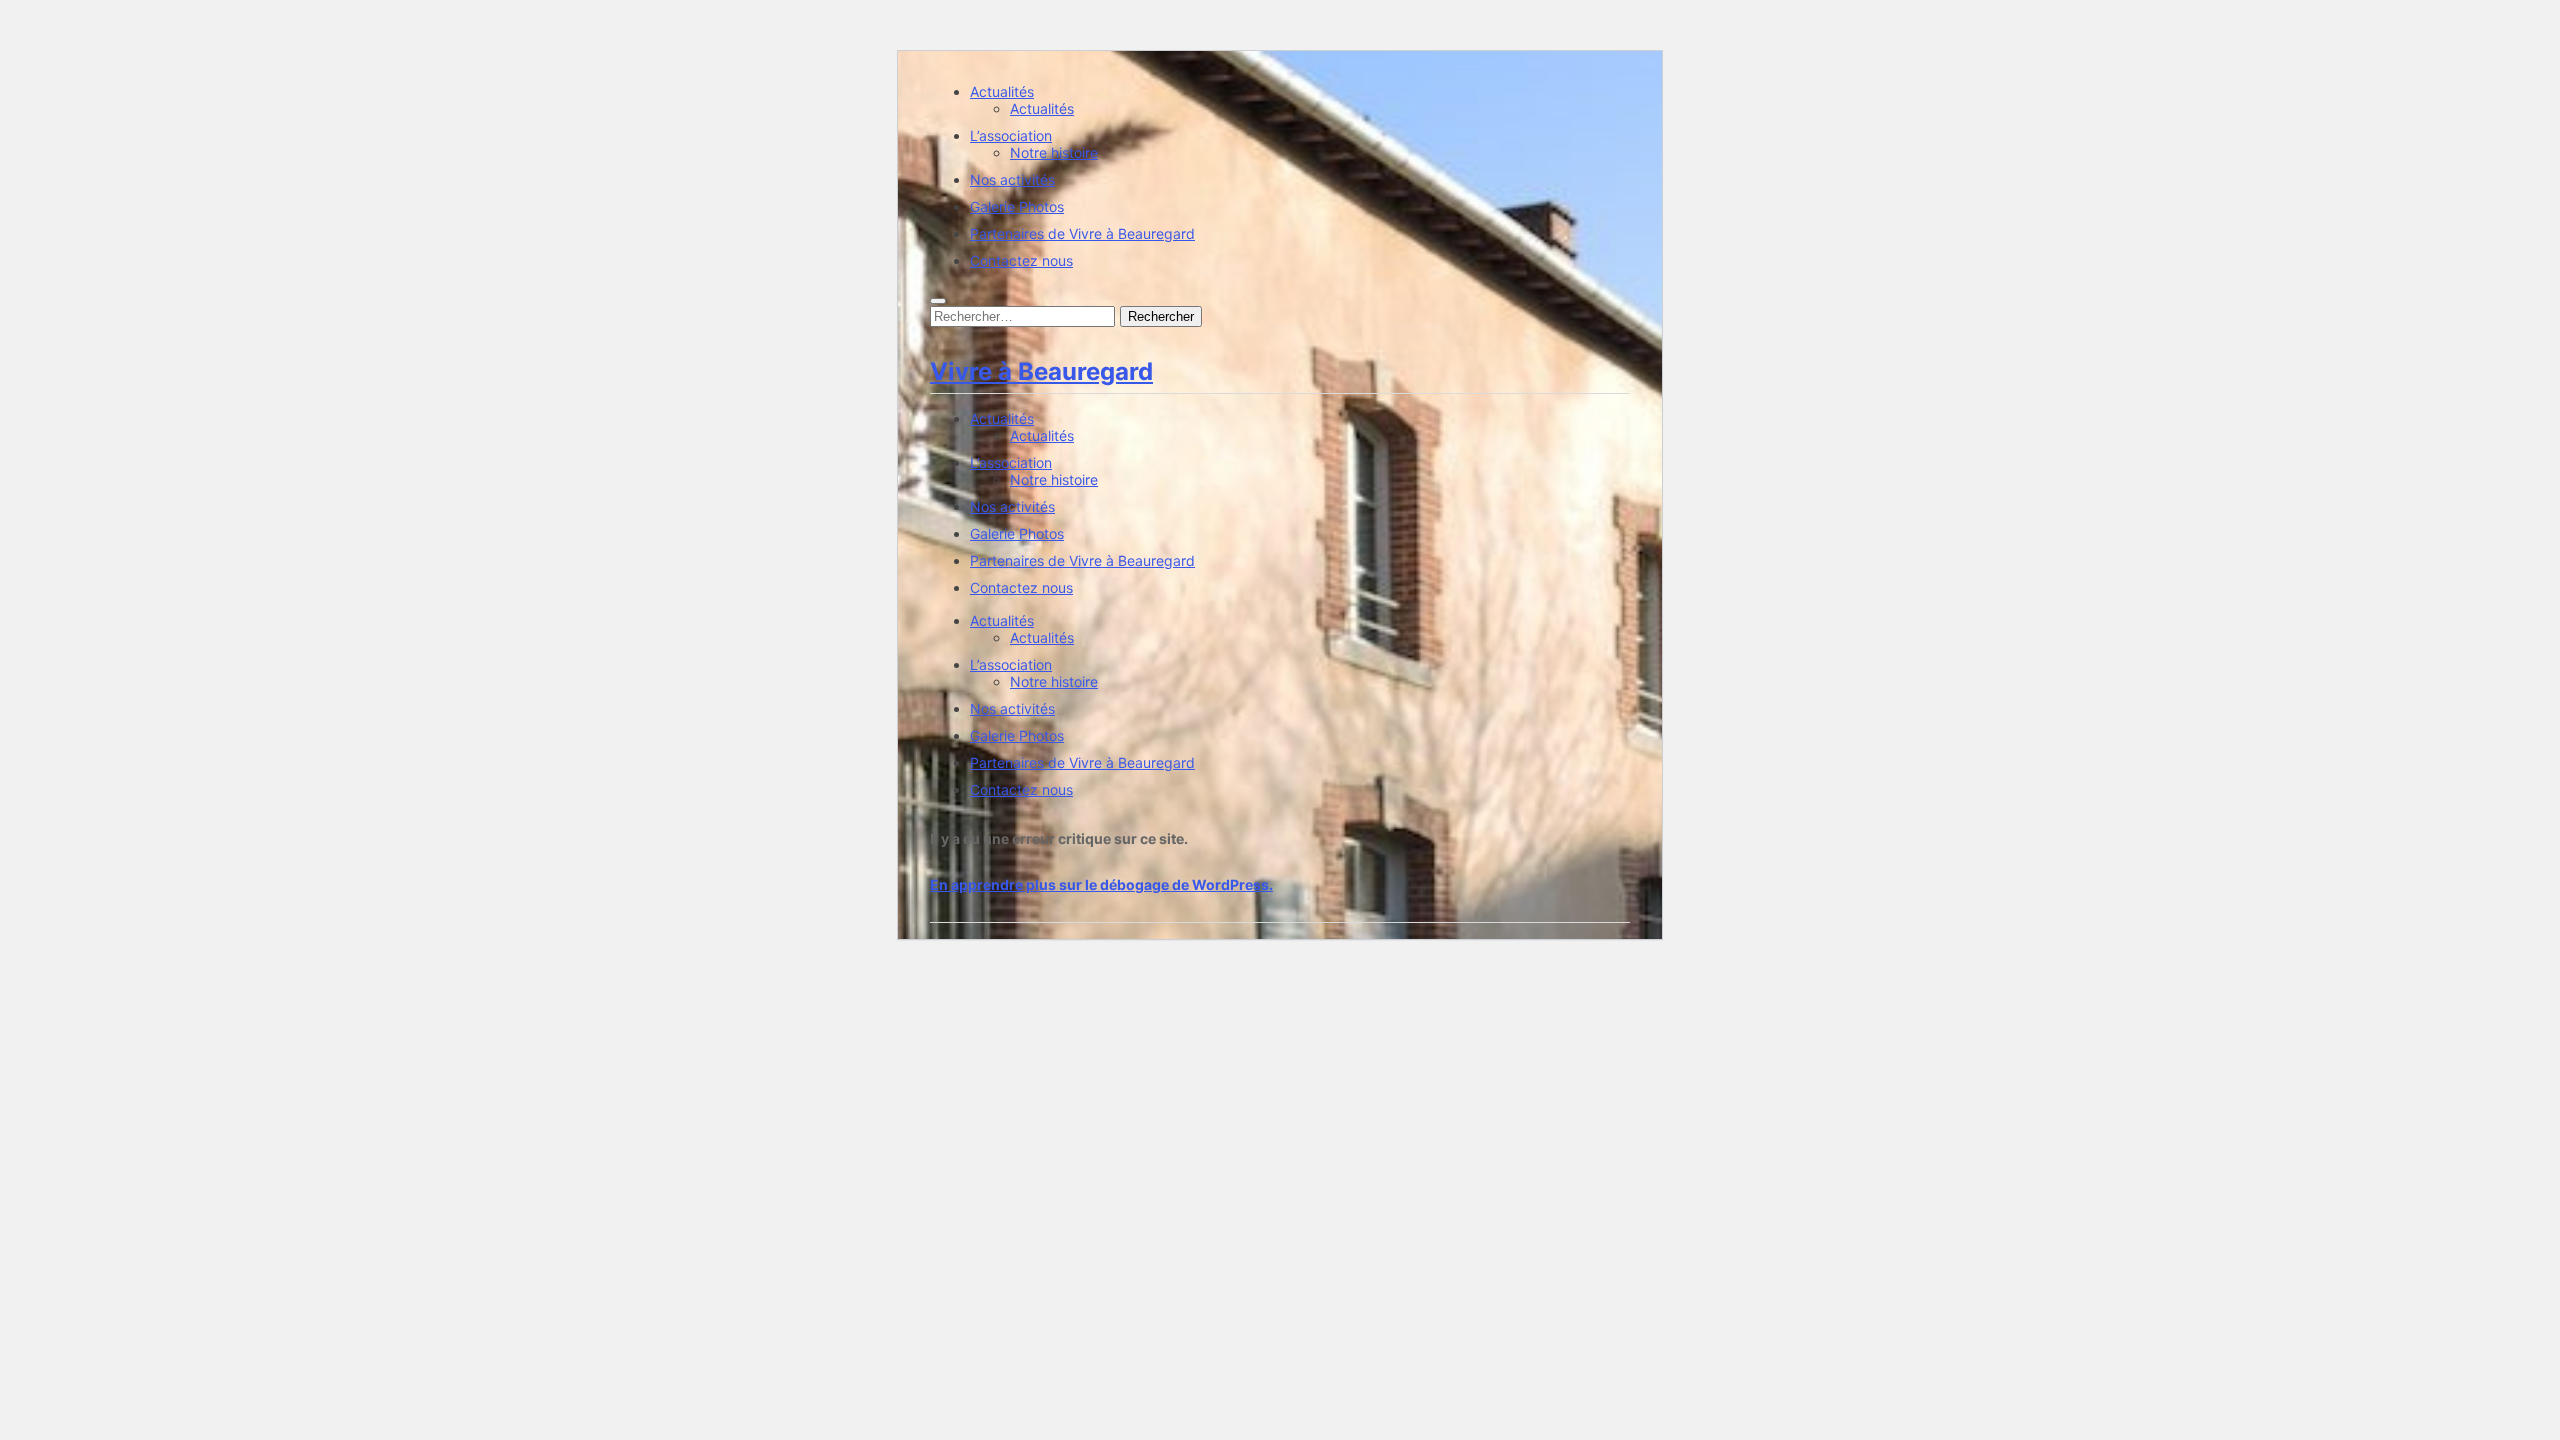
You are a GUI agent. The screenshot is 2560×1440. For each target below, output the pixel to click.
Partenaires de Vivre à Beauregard (1082, 233)
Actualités (1002, 91)
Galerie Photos (1017, 206)
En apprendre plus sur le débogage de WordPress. (1101, 884)
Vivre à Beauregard (1041, 371)
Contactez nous (1021, 260)
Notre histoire (1054, 152)
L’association (1011, 135)
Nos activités (1012, 179)
